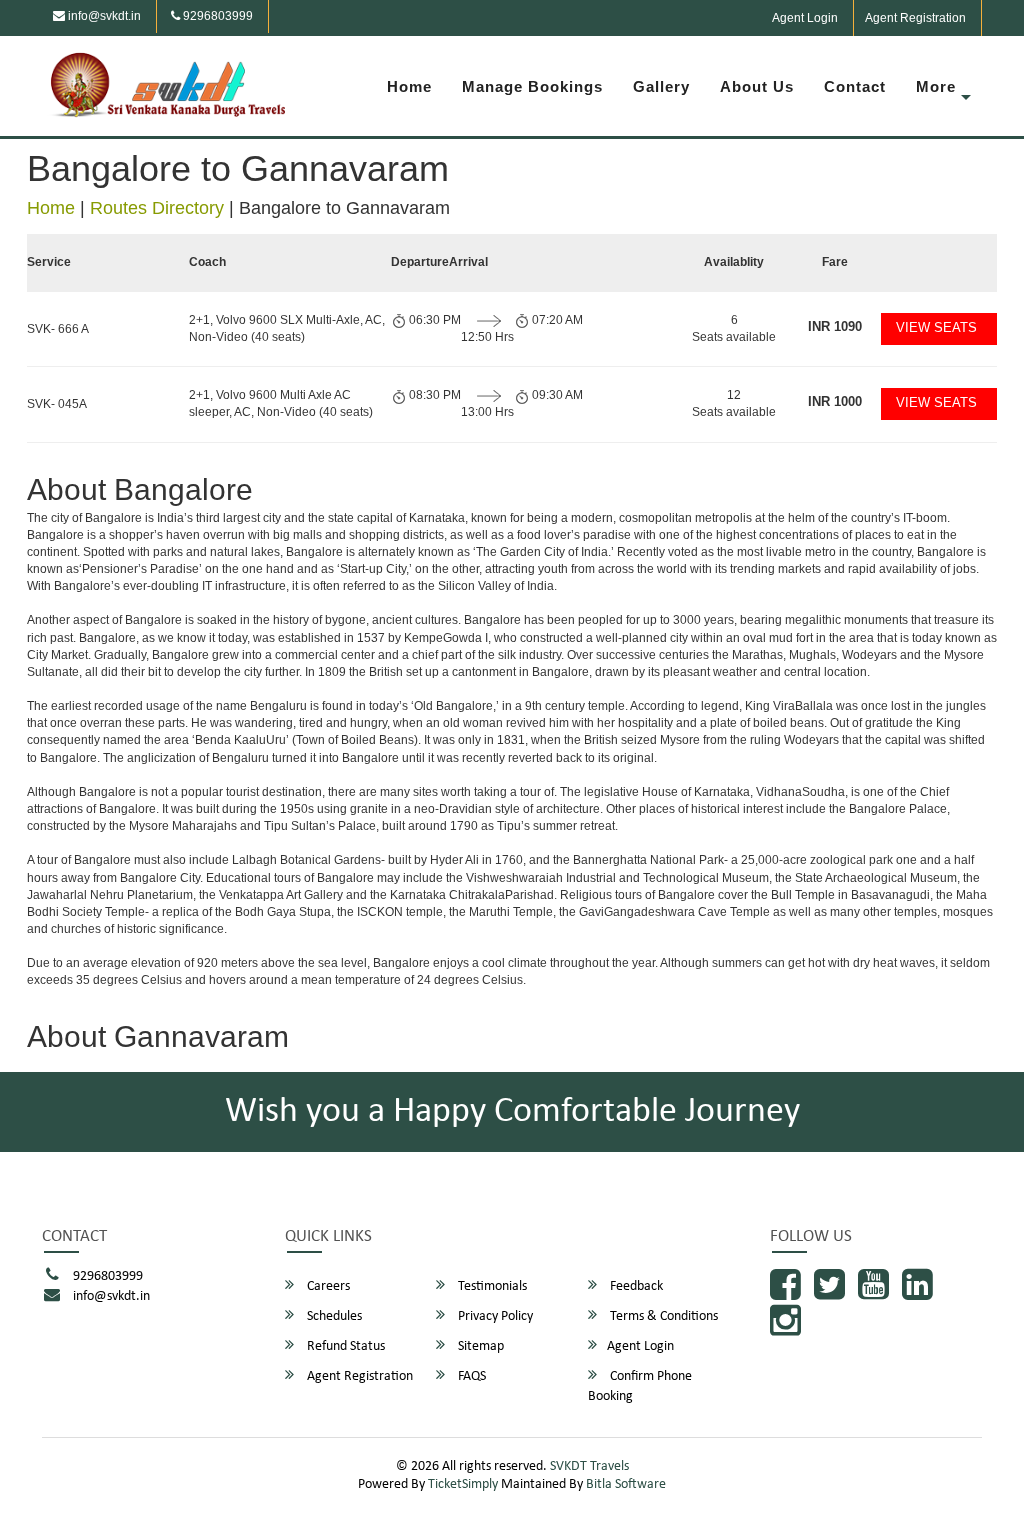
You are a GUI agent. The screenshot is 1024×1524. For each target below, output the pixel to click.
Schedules (333, 1316)
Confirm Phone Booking (640, 1386)
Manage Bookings (532, 86)
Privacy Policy (494, 1316)
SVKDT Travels (589, 1466)
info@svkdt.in (103, 16)
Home (409, 86)
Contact (855, 86)
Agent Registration (915, 18)
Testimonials (491, 1286)
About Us (757, 86)
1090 (835, 326)
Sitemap (479, 1346)
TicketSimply (463, 1484)
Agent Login (805, 18)
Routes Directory (157, 208)
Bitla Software (626, 1484)
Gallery (661, 86)
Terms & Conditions (662, 1316)
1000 (835, 401)
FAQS (470, 1376)
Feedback (635, 1286)
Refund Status (344, 1346)
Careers (327, 1286)
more (936, 86)
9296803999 (216, 16)
